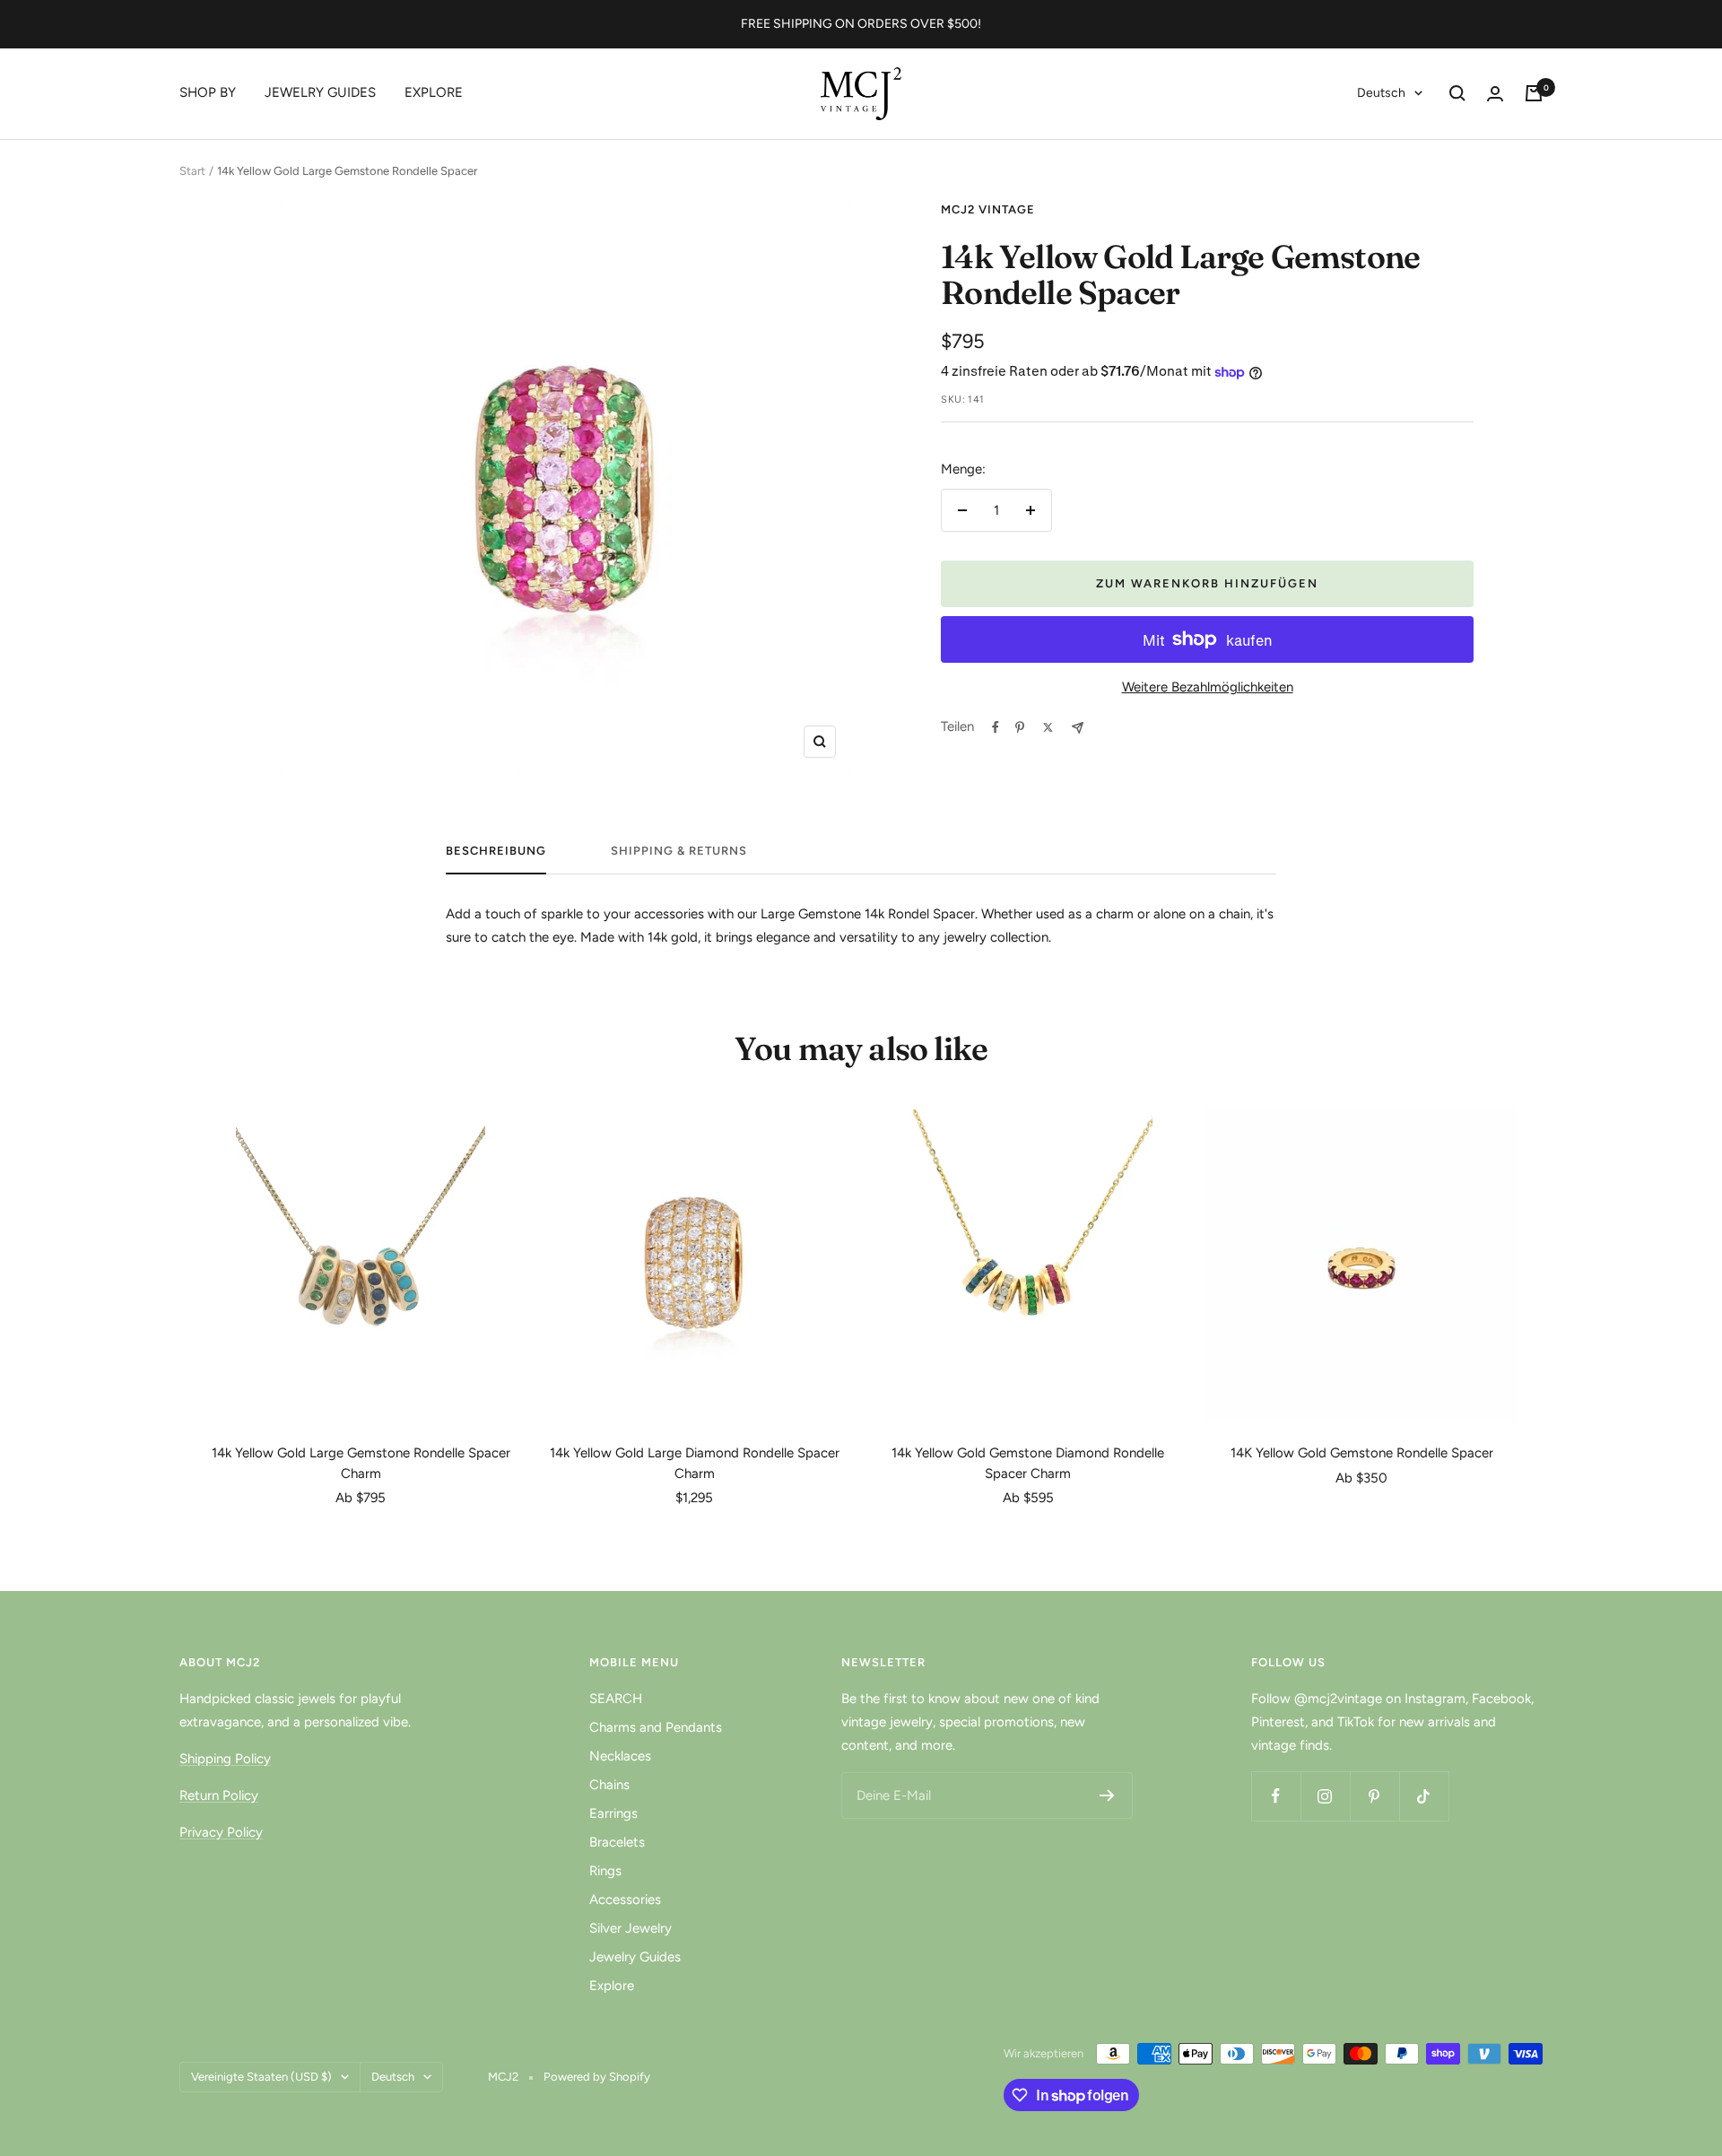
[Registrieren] (1107, 1795)
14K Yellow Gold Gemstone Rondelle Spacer (1362, 1453)
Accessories (625, 1900)
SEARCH (616, 1699)
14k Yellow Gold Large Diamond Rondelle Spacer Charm (695, 1463)
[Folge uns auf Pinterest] (1374, 1796)
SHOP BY (208, 92)
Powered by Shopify (597, 2077)
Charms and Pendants (656, 1727)
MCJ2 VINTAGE (988, 209)
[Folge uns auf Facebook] (1276, 1796)
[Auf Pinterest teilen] (1020, 727)
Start (192, 171)
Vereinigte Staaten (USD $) (261, 2077)
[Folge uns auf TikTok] (1424, 1796)
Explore (612, 1986)
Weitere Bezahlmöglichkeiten (1208, 687)
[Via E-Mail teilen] (1078, 728)
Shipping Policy (225, 1759)
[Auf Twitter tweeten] (1048, 727)
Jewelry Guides (635, 1957)
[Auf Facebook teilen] (996, 727)
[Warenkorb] (1534, 93)
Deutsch (1381, 93)
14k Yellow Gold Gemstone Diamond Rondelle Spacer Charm (1028, 1463)
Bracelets (617, 1842)
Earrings (613, 1813)
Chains (609, 1785)
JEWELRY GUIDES (320, 92)
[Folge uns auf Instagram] (1325, 1796)
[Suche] (1457, 93)
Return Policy (219, 1795)
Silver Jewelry (631, 1928)
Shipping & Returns (679, 851)
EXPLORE (434, 92)
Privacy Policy (221, 1832)
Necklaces (620, 1756)
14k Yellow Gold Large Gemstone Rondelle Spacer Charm (361, 1463)
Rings (605, 1871)
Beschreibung (496, 851)
